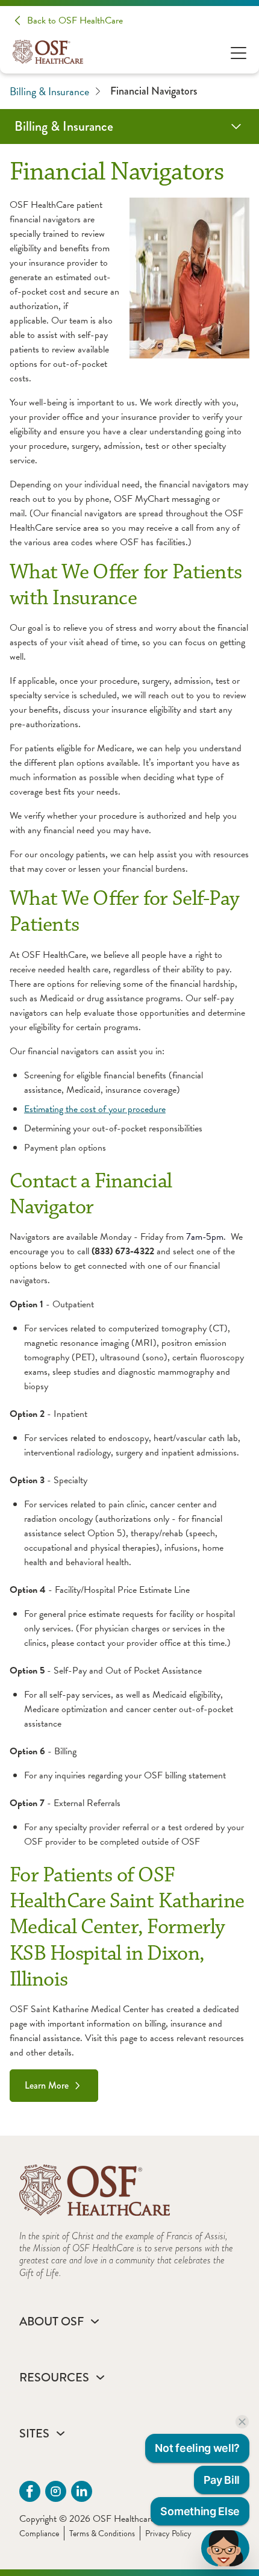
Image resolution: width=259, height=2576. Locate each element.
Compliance (39, 2534)
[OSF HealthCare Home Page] (48, 52)
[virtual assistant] (225, 2548)
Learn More (47, 2085)
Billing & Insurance (49, 91)
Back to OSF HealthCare (75, 20)
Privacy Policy (168, 2534)
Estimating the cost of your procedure (95, 1109)
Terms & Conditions (102, 2534)
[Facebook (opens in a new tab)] (30, 2491)
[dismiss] (242, 2422)
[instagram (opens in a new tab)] (56, 2491)
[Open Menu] (239, 52)
